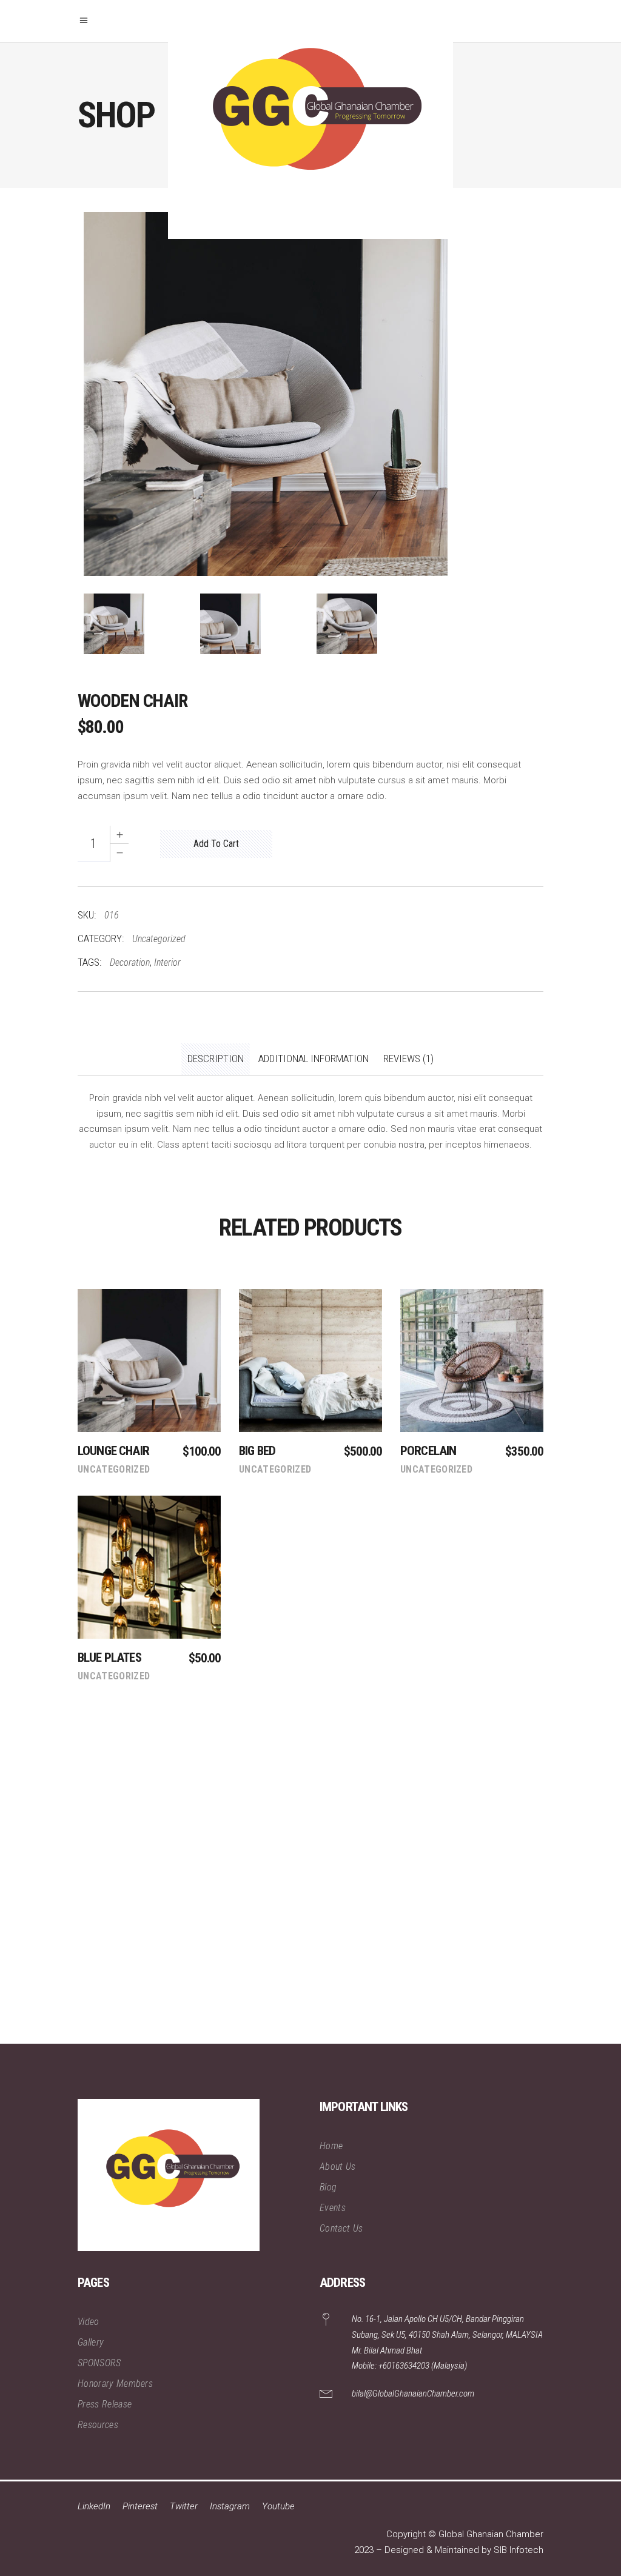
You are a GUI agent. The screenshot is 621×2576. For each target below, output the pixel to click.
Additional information (314, 1059)
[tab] (216, 1059)
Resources (98, 2425)
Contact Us (341, 2228)
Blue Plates (109, 1658)
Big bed (257, 1451)
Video (89, 2322)
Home (331, 2146)
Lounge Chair (113, 1451)
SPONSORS (99, 2363)
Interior (167, 962)
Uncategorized (159, 939)
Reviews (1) (408, 1059)
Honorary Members (115, 2384)
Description (216, 1059)
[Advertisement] (310, 1889)
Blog (328, 2187)
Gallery (91, 2342)
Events (333, 2208)
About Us (338, 2166)
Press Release (105, 2404)
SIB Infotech (519, 2550)
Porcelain (428, 1451)
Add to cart (216, 844)
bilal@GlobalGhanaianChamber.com (413, 2394)
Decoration (130, 962)
